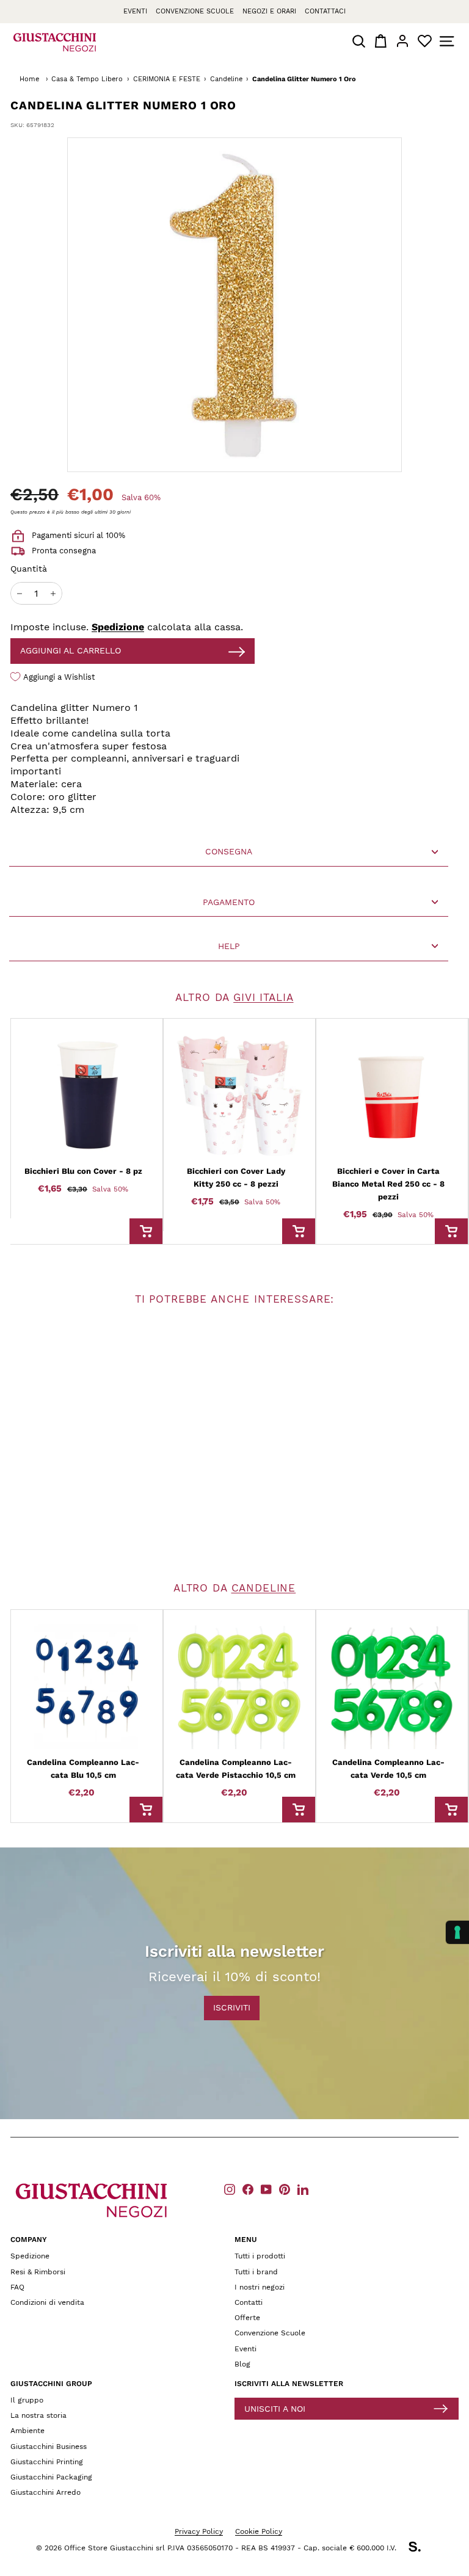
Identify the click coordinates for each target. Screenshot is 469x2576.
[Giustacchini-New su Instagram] (230, 2189)
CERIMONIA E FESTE (167, 79)
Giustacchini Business (49, 2447)
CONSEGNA (229, 851)
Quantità (29, 569)
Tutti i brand (256, 2272)
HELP (229, 946)
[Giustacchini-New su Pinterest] (285, 2189)
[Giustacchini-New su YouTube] (266, 2189)
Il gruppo (27, 2400)
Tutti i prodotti (260, 2256)
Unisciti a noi (275, 2409)
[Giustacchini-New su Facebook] (248, 2189)
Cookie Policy (259, 2531)
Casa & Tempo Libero (87, 79)
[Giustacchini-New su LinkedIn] (303, 2189)
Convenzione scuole (195, 11)
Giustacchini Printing (47, 2462)
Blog (242, 2364)
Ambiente (27, 2431)
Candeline (226, 79)
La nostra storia (38, 2415)
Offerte (247, 2318)
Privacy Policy (199, 2531)
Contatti (249, 2302)
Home (29, 79)
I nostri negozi (260, 2287)
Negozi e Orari (269, 11)
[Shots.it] (421, 2549)
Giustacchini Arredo (45, 2492)
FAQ (17, 2287)
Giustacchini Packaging (51, 2477)
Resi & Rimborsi (38, 2272)
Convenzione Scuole (270, 2333)
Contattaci (325, 11)
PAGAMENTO (229, 902)
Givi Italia (263, 997)
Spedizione (118, 627)
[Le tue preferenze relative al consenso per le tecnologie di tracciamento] (457, 1932)
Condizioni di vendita (47, 2302)
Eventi (135, 11)
